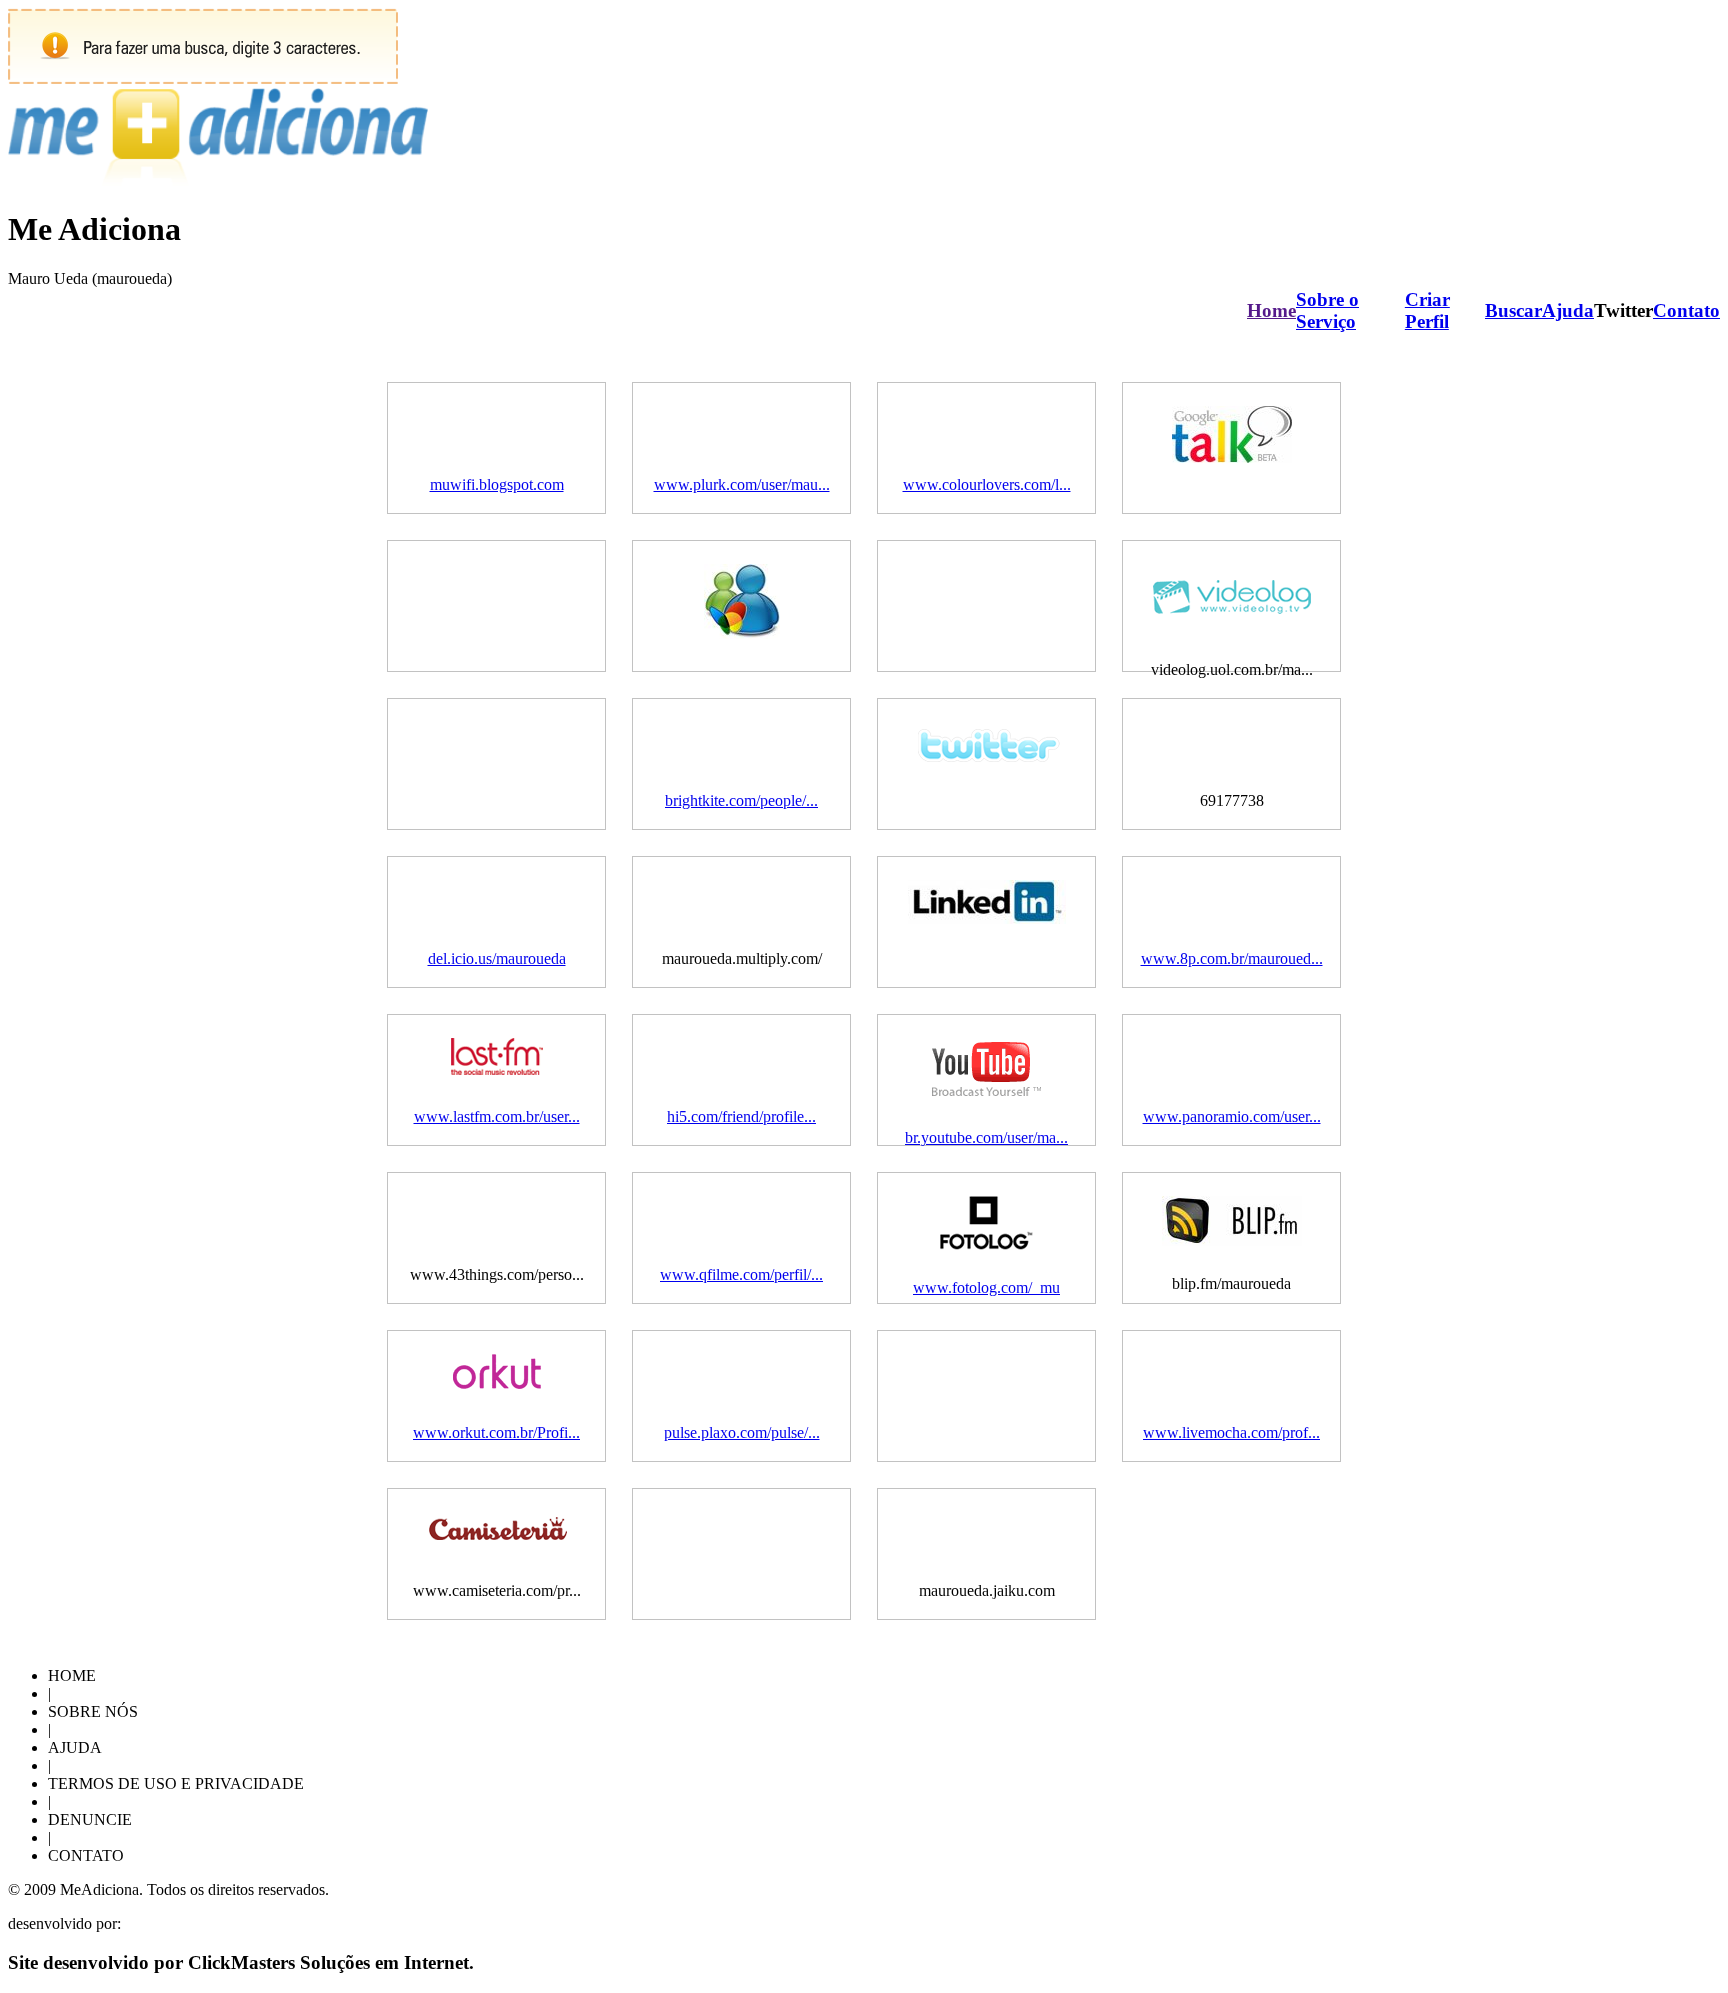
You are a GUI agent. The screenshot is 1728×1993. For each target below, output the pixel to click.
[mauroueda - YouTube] (987, 1094)
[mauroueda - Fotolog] (986, 1244)
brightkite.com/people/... (741, 800)
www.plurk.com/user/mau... (742, 484)
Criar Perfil (1427, 310)
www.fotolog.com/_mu (986, 1287)
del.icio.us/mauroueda (497, 958)
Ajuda (1568, 310)
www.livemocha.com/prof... (1231, 1432)
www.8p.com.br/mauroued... (1232, 958)
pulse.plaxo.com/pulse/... (742, 1432)
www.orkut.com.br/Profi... (496, 1432)
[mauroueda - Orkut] (497, 1383)
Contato (1686, 310)
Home (1271, 310)
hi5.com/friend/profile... (741, 1116)
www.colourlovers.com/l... (987, 484)
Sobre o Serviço (1327, 310)
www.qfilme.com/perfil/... (741, 1274)
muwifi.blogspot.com (497, 484)
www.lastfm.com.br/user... (497, 1116)
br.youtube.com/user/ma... (986, 1137)
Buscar (1513, 310)
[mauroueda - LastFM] (497, 1069)
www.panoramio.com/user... (1232, 1116)
